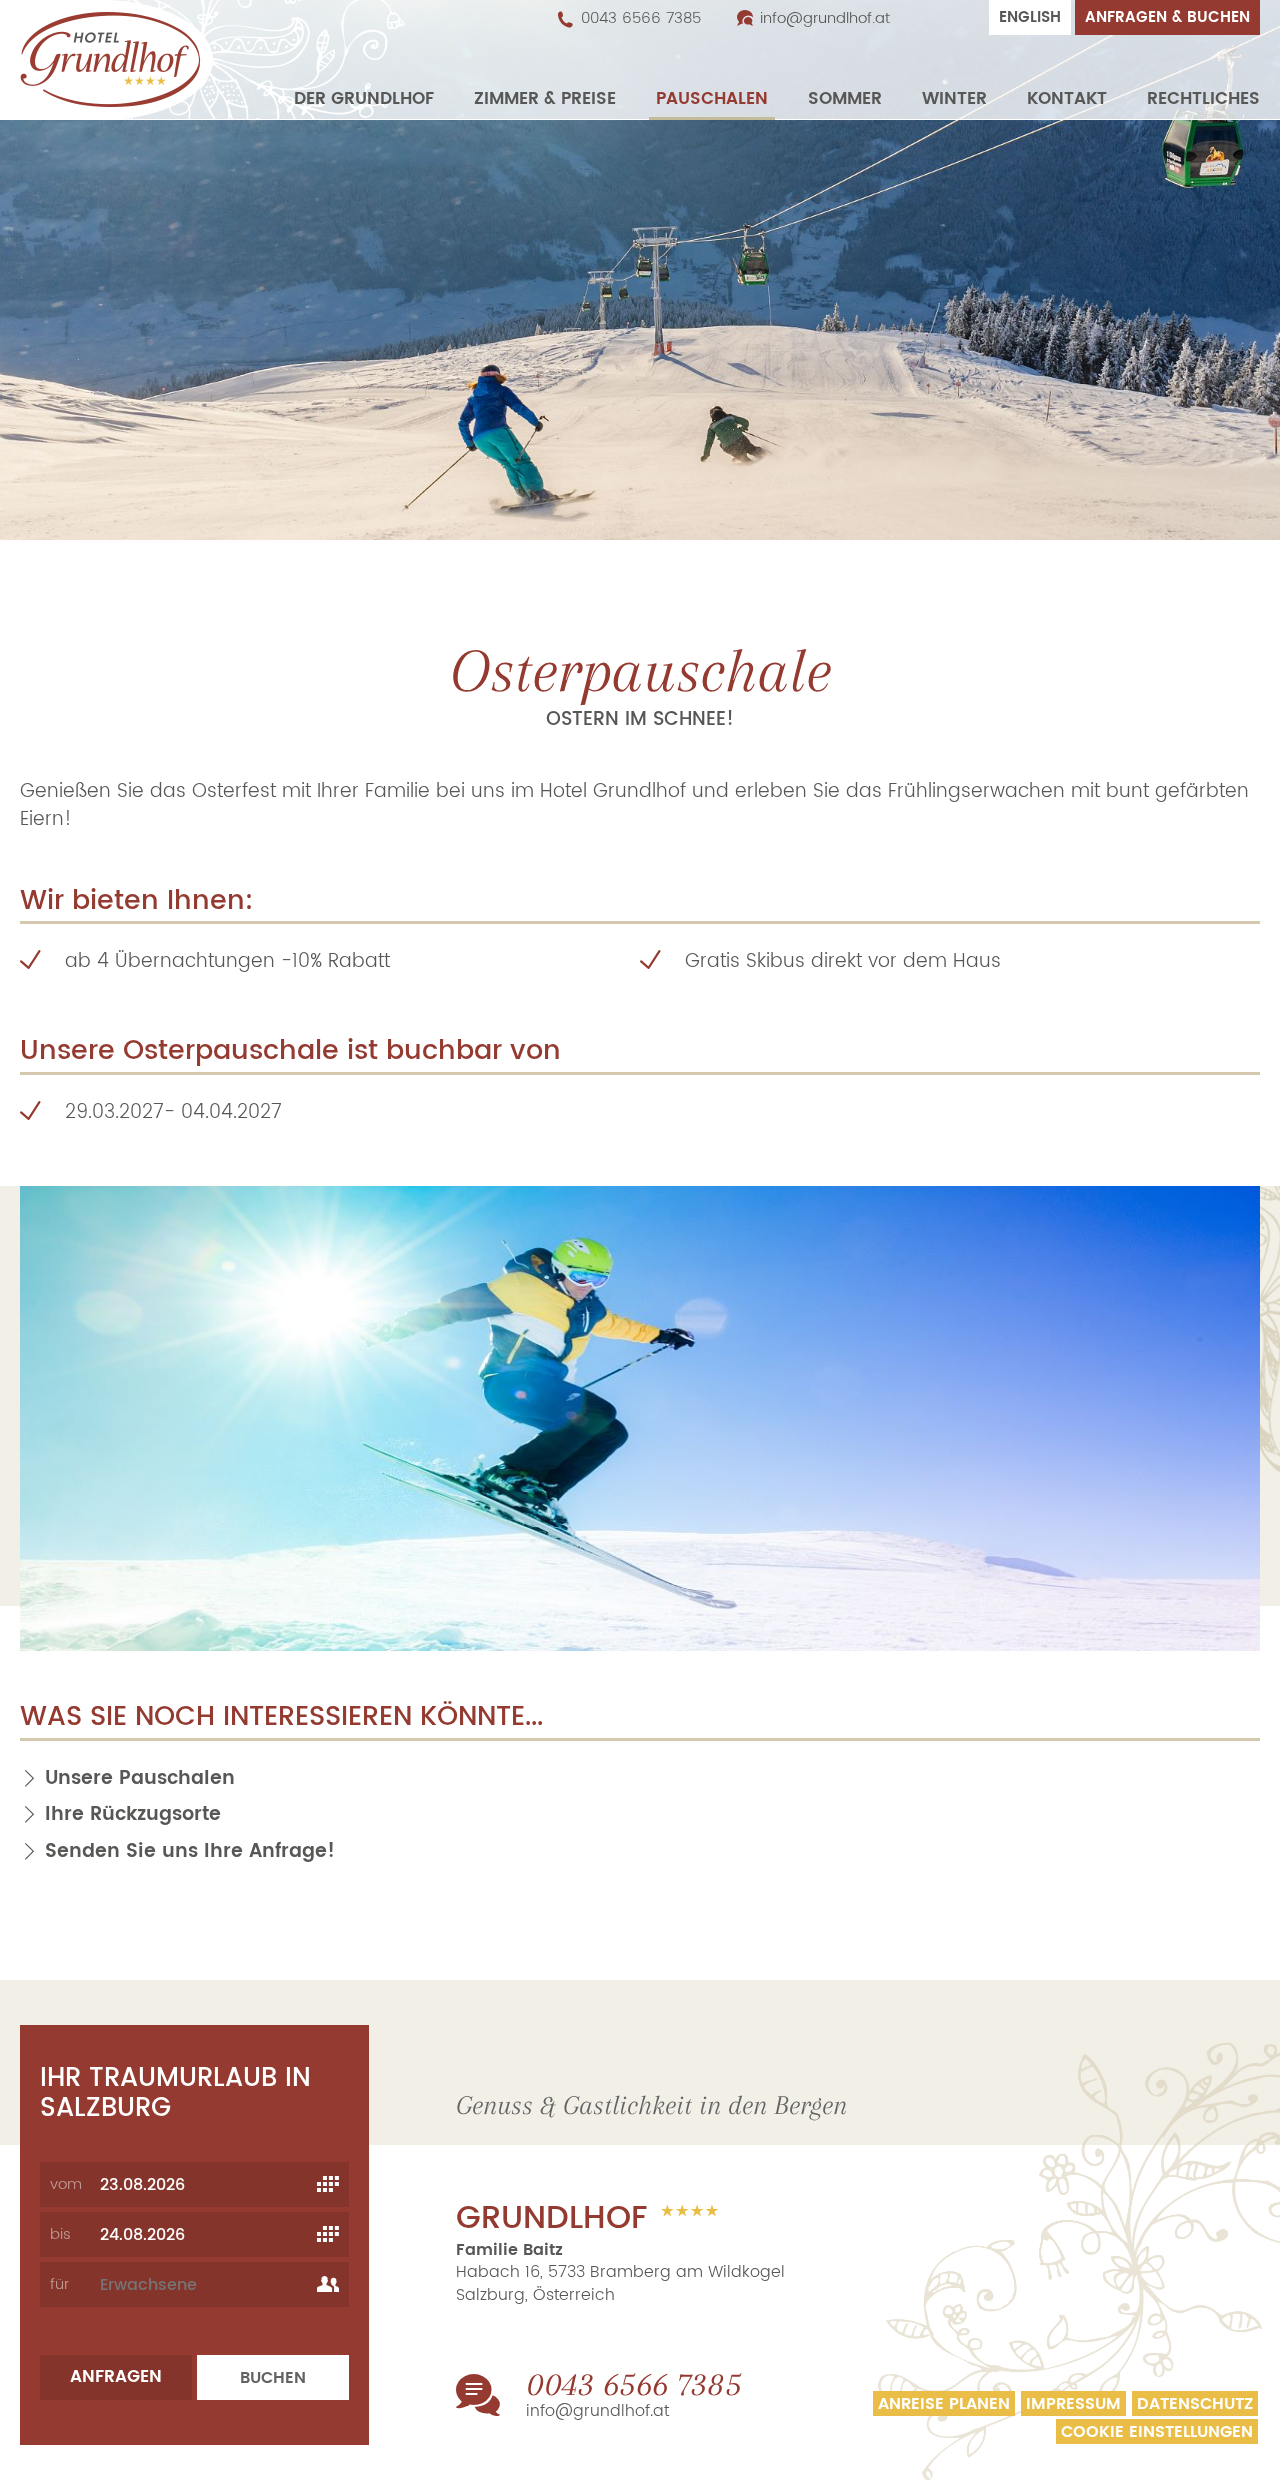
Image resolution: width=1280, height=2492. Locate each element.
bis (60, 2234)
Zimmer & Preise (545, 100)
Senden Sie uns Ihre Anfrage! (190, 1851)
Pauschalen (712, 100)
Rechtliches (1203, 100)
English (1030, 17)
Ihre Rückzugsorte (133, 1814)
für (59, 2284)
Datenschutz (1195, 2403)
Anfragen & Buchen (1167, 17)
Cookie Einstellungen (1157, 2431)
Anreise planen (944, 2403)
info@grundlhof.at (825, 19)
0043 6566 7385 (641, 19)
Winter (954, 100)
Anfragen (116, 2377)
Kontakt (1067, 100)
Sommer (845, 100)
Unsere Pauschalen (140, 1778)
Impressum (1073, 2403)
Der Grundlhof (364, 100)
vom (66, 2184)
